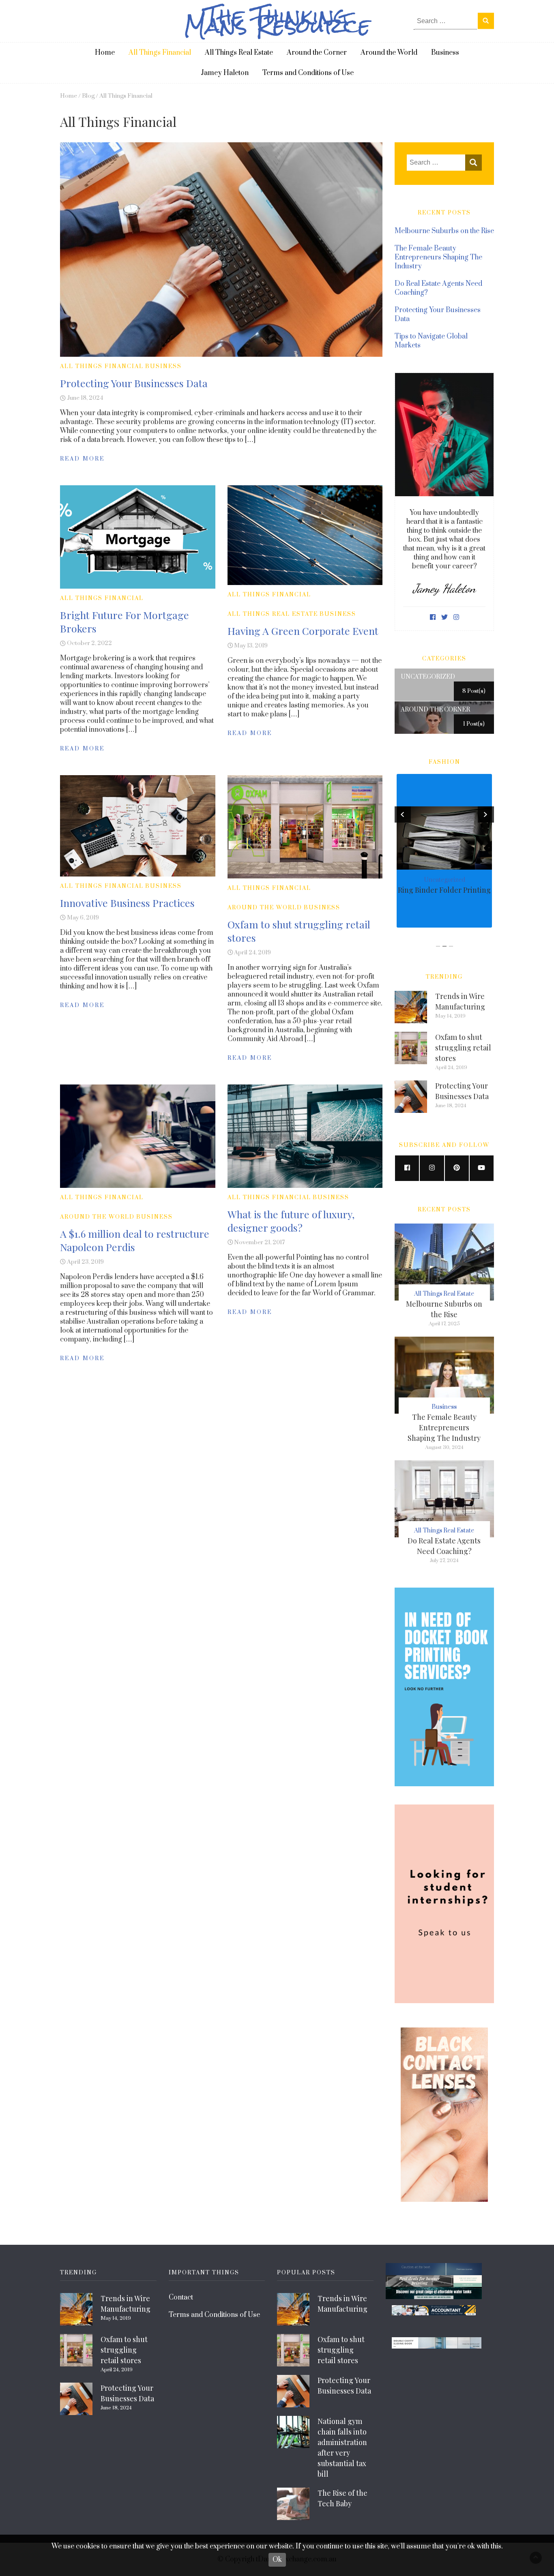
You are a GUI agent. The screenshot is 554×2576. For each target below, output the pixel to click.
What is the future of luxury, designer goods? (291, 1221)
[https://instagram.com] (432, 1168)
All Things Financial (160, 53)
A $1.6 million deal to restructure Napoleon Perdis (135, 1240)
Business (445, 53)
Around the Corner (317, 53)
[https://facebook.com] (407, 1168)
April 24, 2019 (252, 953)
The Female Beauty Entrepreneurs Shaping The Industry (438, 257)
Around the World (389, 53)
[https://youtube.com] (482, 1168)
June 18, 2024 (85, 398)
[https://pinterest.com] (457, 1168)
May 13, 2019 (251, 646)
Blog (88, 96)
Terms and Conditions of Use (308, 73)
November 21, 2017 (259, 1242)
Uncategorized (444, 880)
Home (105, 53)
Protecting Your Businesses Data (134, 383)
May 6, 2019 (83, 918)
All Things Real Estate (239, 53)
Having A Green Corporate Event (303, 631)
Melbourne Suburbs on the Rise (444, 231)
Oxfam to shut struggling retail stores (463, 1048)
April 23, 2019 (85, 1262)
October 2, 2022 (89, 643)
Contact (181, 2297)
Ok (277, 2560)
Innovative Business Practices (127, 903)
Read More (82, 459)
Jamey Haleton (225, 73)
